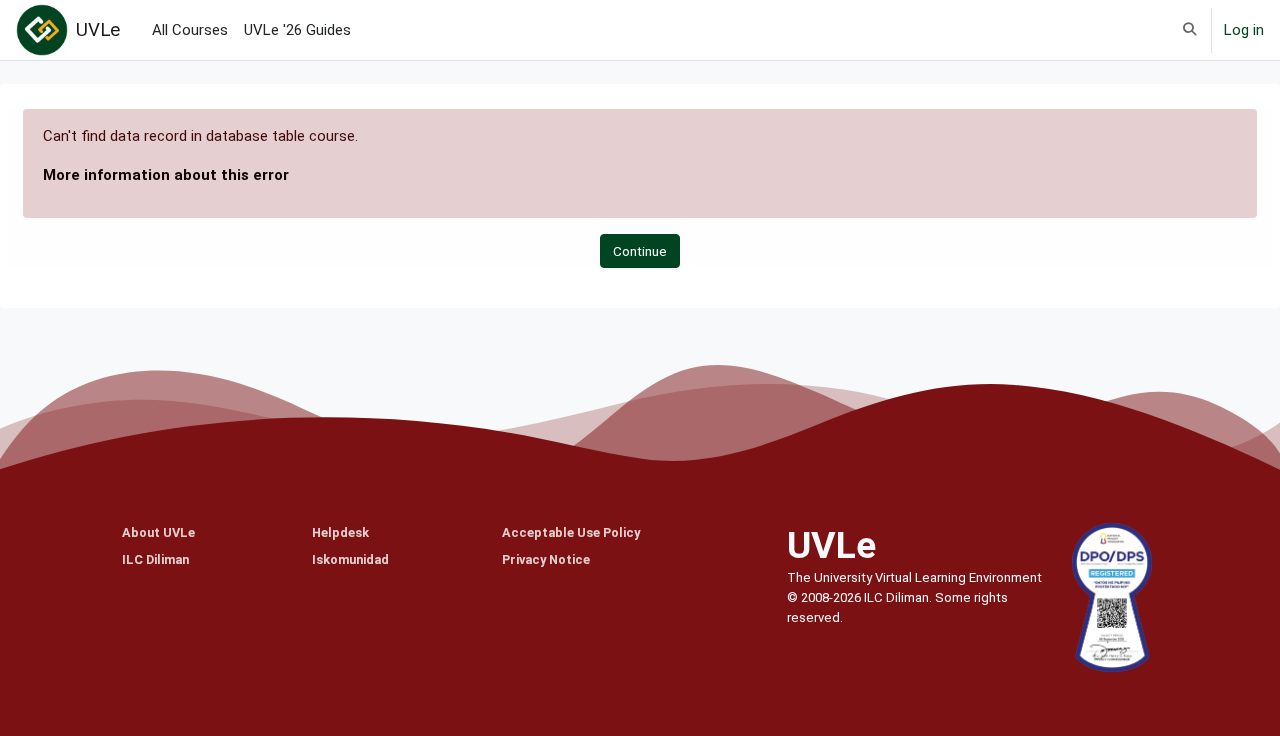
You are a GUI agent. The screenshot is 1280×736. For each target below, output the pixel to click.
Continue (640, 251)
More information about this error (166, 175)
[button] (1189, 30)
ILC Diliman (155, 559)
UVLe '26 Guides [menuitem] (297, 30)
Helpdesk (340, 532)
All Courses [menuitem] (190, 30)
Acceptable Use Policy (571, 532)
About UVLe (158, 532)
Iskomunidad (350, 559)
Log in (1244, 30)
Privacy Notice (546, 559)
